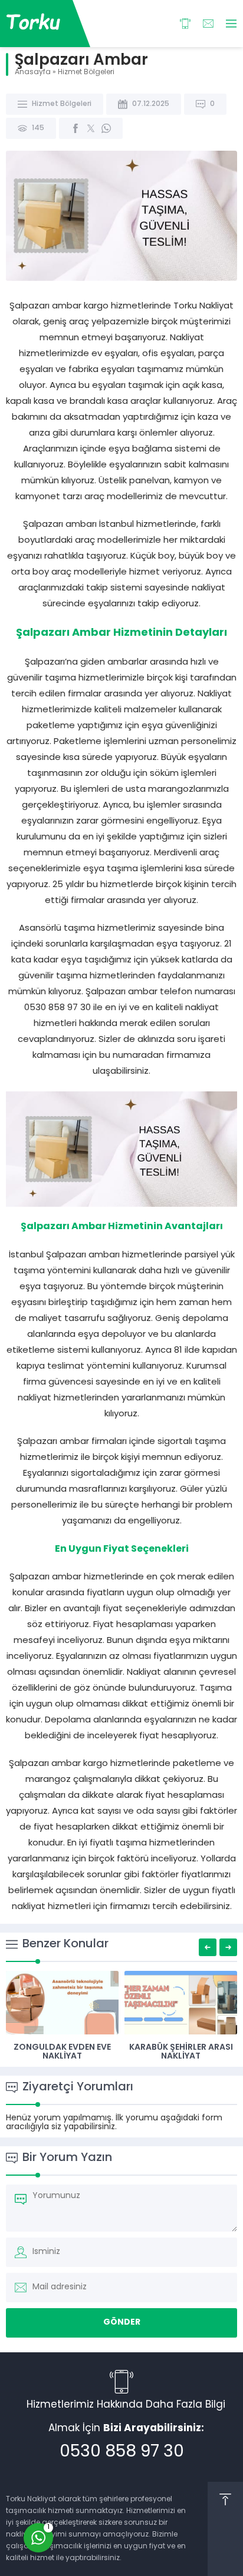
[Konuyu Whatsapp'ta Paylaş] (106, 128)
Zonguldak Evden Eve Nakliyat (62, 2052)
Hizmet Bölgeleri (86, 72)
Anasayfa (33, 72)
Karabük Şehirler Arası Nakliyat (181, 2052)
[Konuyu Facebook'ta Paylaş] (75, 128)
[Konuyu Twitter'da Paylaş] (91, 128)
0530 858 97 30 (122, 2452)
